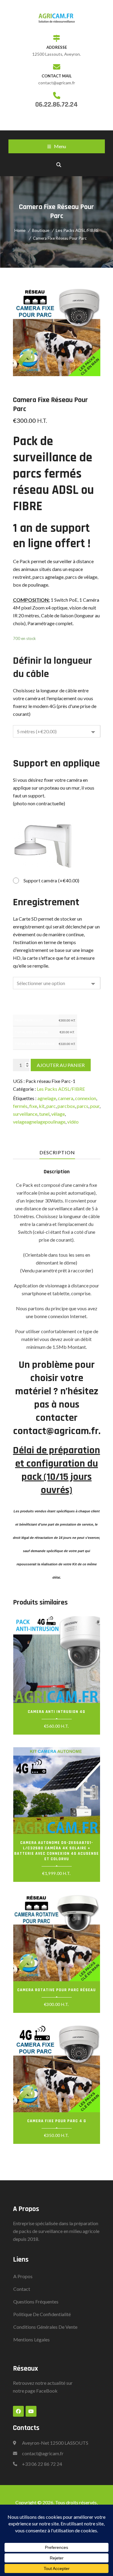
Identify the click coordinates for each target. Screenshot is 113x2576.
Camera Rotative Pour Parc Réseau (56, 1990)
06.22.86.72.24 (56, 104)
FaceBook (47, 2391)
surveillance (25, 1114)
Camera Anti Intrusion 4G (56, 1712)
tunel (44, 1114)
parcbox (66, 1106)
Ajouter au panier (61, 1065)
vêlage (58, 1114)
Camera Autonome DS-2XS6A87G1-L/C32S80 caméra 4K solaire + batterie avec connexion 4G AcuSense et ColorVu (56, 1851)
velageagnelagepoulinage (39, 1122)
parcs (83, 1106)
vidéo (73, 1122)
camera (66, 1098)
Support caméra (52, 880)
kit (42, 1106)
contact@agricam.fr (43, 2453)
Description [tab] (57, 1152)
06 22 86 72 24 (47, 2464)
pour (95, 1106)
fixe (33, 1106)
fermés (20, 1106)
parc (51, 1106)
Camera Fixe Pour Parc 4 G (57, 2121)
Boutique (41, 230)
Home (20, 230)
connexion (86, 1098)
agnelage (47, 1098)
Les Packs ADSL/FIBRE (77, 230)
